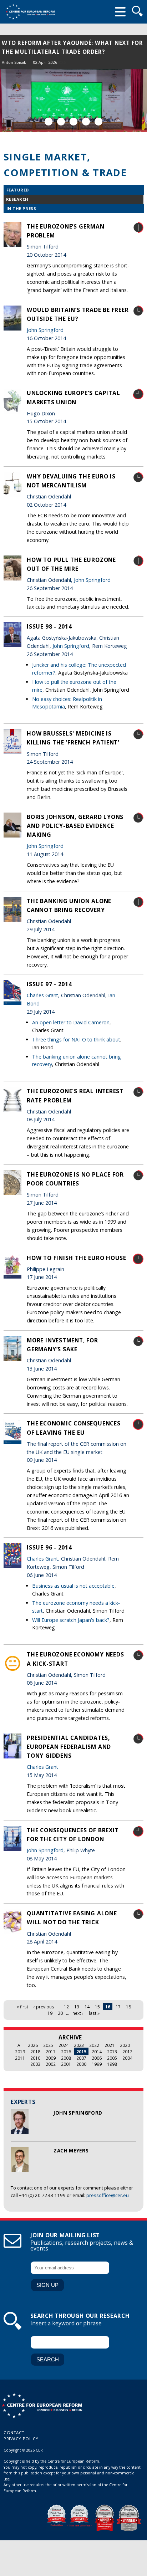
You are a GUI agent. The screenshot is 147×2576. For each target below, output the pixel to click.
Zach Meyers (71, 2151)
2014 (97, 2052)
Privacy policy (21, 2439)
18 (128, 2007)
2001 (66, 2064)
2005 (112, 2058)
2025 (48, 2045)
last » (94, 2013)
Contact (14, 2432)
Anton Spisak (14, 62)
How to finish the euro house (77, 1258)
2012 (127, 2052)
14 (87, 2007)
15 (97, 2007)
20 (60, 2013)
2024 (64, 2045)
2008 (66, 2058)
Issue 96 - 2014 (49, 1547)
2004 (127, 2058)
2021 (110, 2045)
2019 (20, 2052)
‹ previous (44, 2007)
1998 (112, 2064)
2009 (51, 2058)
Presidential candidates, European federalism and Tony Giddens (69, 1747)
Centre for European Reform (30, 12)
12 (66, 2007)
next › (78, 2013)
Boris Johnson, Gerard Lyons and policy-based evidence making (75, 826)
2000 (81, 2064)
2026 (33, 2045)
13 (77, 2007)
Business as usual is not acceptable (73, 1586)
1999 (97, 2064)
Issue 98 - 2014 (49, 626)
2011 (20, 2058)
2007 (81, 2058)
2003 (35, 2064)
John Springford (78, 2113)
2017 (51, 2052)
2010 (35, 2058)
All (20, 2045)
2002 (51, 2064)
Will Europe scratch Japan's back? (71, 1620)
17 (118, 2007)
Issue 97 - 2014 (49, 984)
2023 (79, 2045)
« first (22, 2007)
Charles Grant (42, 995)
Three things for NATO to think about (76, 1039)
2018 (35, 2052)
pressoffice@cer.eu (108, 2195)
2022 (94, 2045)
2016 (66, 2052)
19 (50, 2013)
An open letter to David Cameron (71, 1022)
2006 (97, 2058)
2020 (125, 2045)
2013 (112, 2052)
